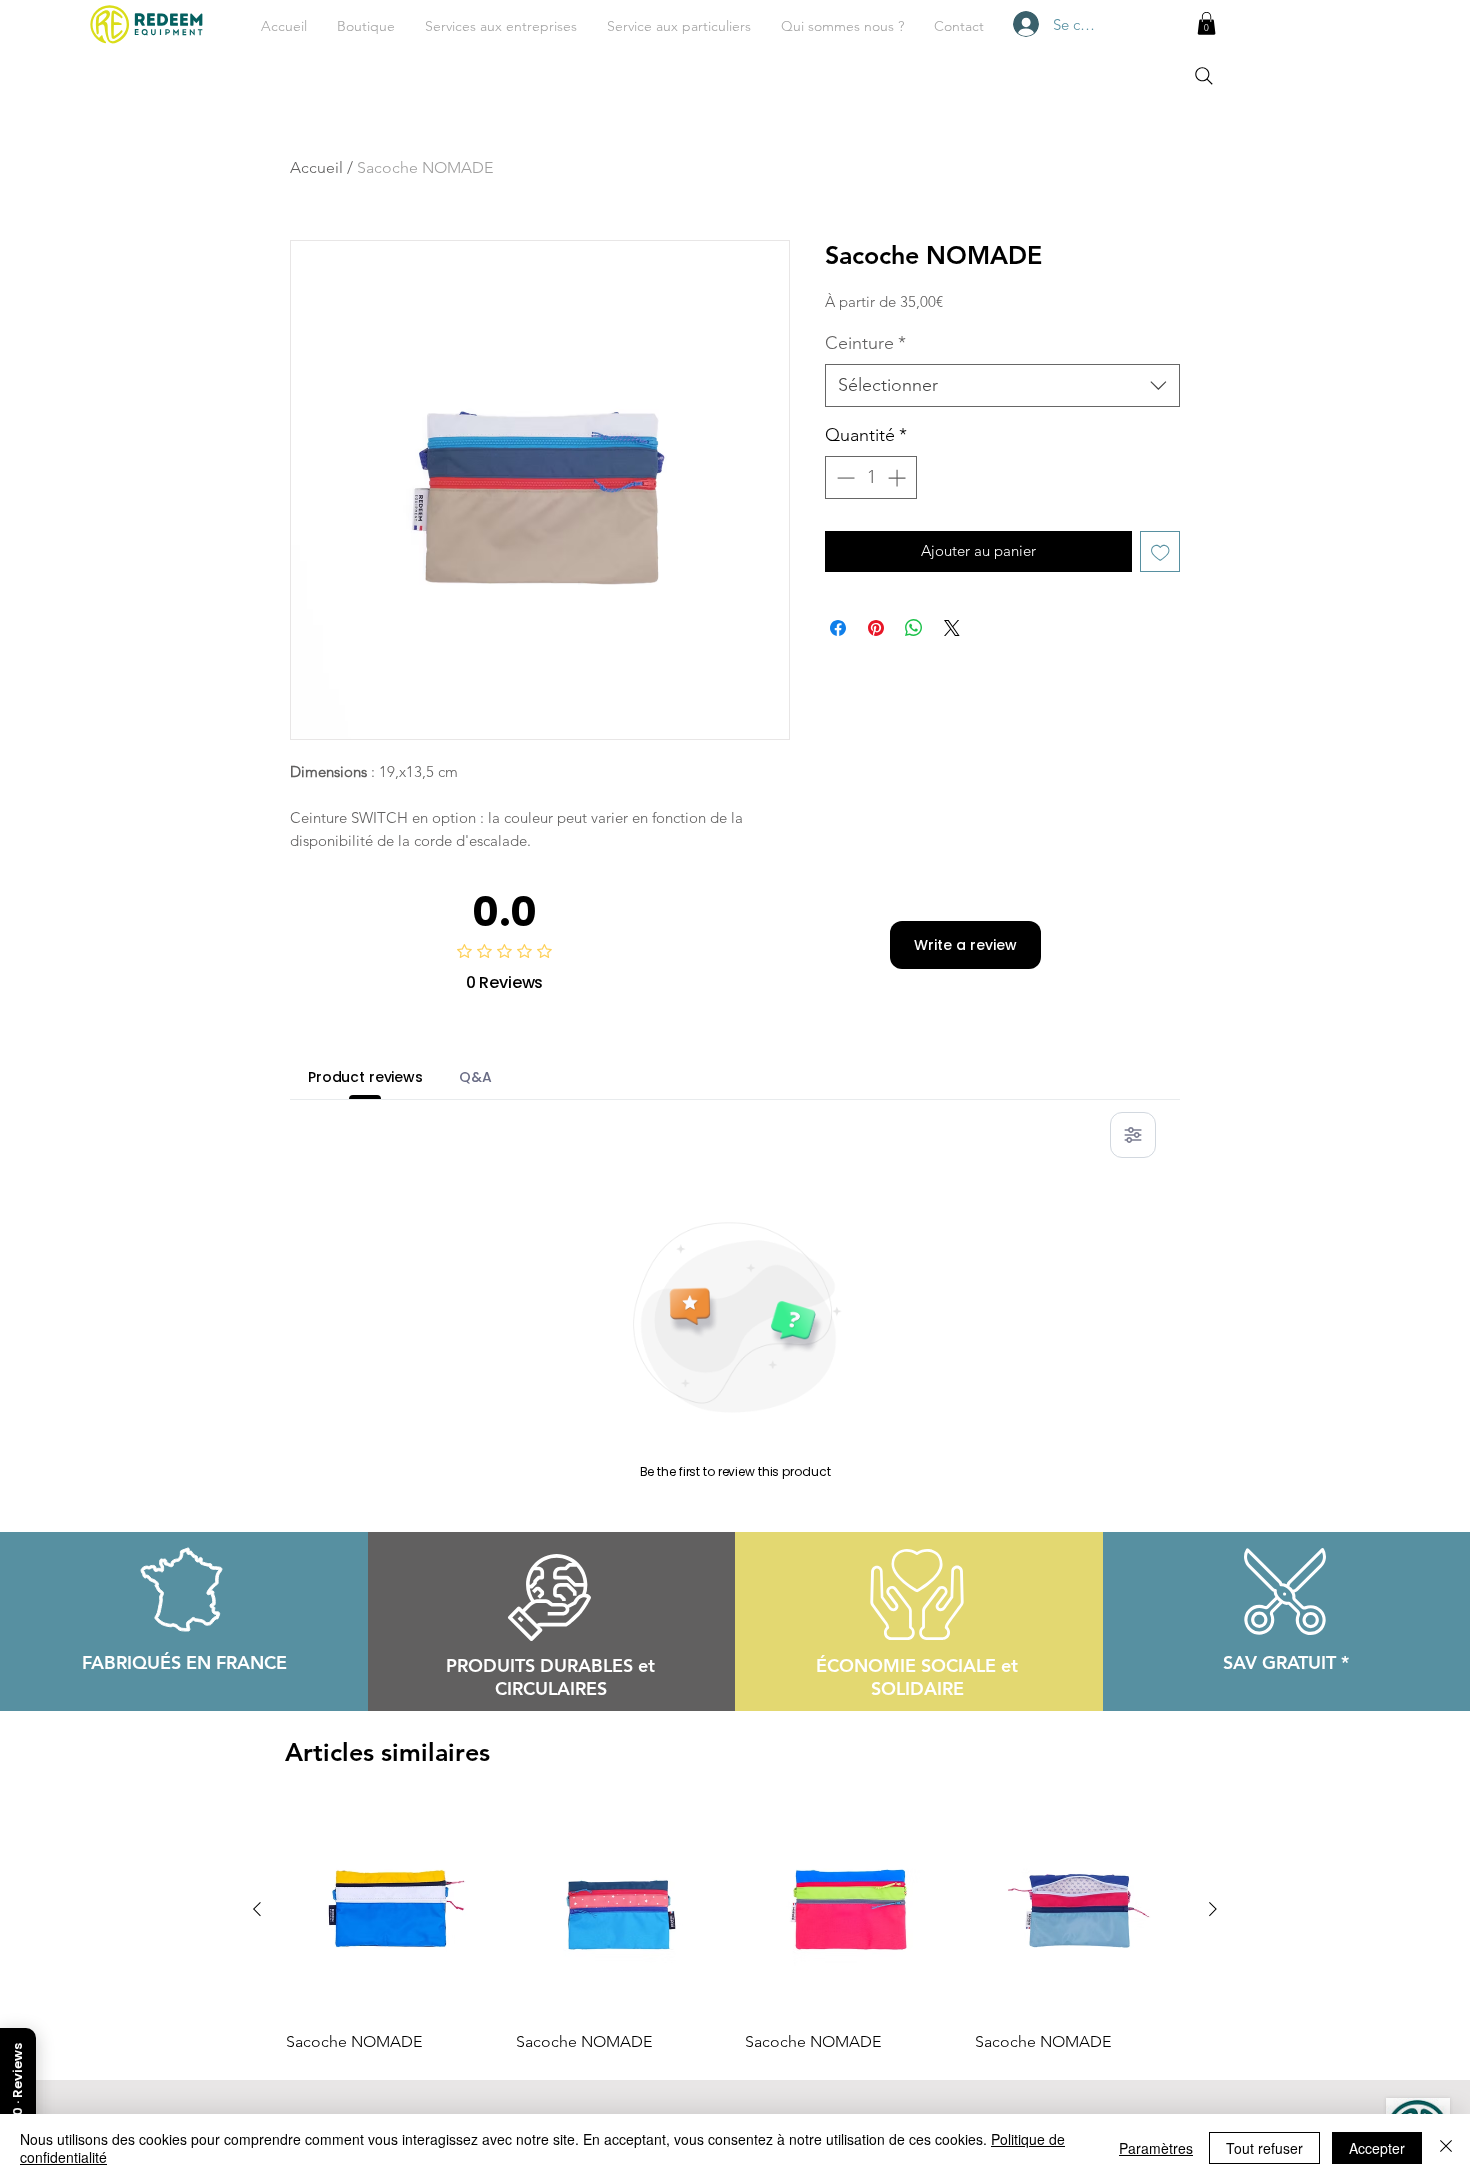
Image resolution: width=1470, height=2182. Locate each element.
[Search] (1204, 76)
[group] (735, 1929)
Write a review (965, 945)
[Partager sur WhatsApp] (914, 628)
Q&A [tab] (475, 1077)
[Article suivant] (1213, 1909)
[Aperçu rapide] (391, 1910)
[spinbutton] (871, 477)
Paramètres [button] (1156, 2148)
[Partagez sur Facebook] (838, 628)
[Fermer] (1446, 2148)
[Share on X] (952, 628)
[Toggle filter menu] (1133, 1135)
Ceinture (865, 343)
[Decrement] (843, 477)
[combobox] (1002, 385)
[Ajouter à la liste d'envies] (1160, 551)
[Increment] (898, 477)
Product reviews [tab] (365, 1077)
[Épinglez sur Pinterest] (876, 628)
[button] (501, 26)
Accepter (1377, 2148)
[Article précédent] (257, 1909)
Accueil (316, 167)
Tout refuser (1264, 2148)
